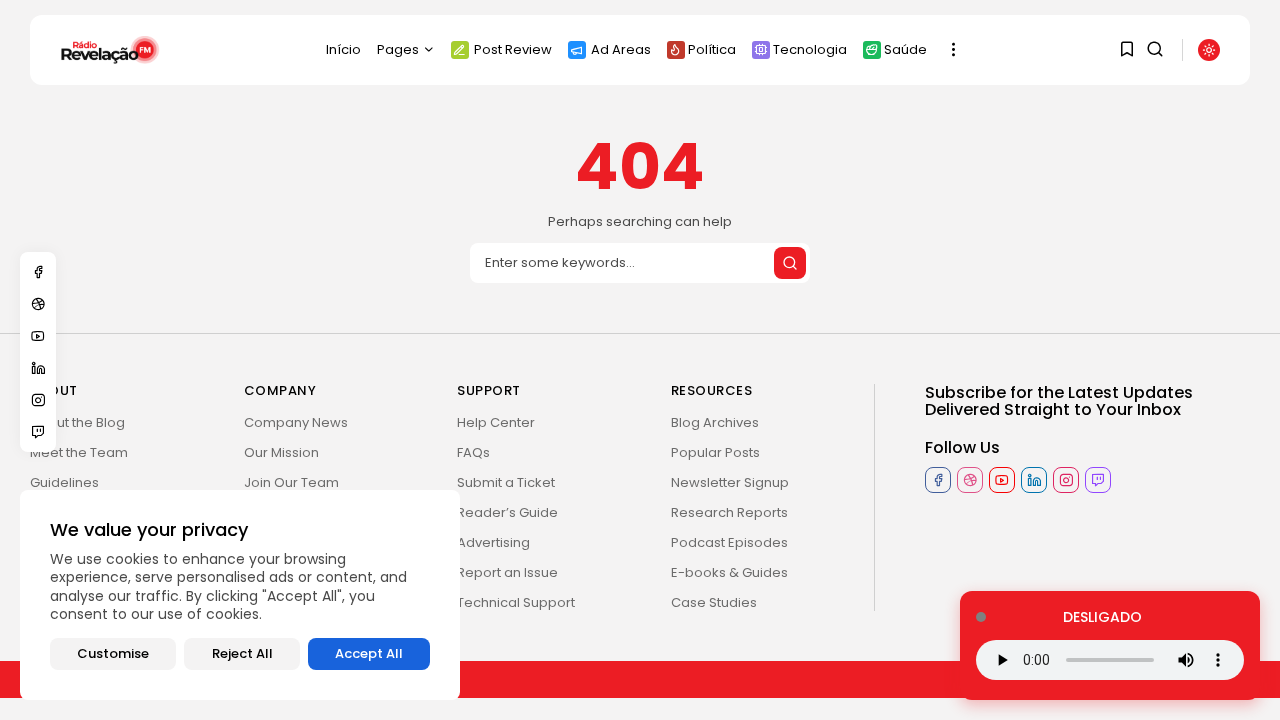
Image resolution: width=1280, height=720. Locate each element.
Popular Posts (715, 452)
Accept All (369, 653)
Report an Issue (507, 572)
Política (712, 49)
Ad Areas (621, 49)
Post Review (513, 49)
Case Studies (714, 602)
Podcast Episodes (729, 542)
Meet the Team (79, 452)
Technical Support (516, 602)
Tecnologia (810, 49)
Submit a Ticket (506, 482)
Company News (296, 422)
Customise (113, 653)
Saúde (905, 49)
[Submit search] (790, 263)
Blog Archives (715, 422)
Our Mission (281, 452)
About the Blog (77, 422)
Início (343, 49)
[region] (240, 595)
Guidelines (64, 482)
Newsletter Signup (730, 482)
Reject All (242, 653)
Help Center (496, 422)
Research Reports (729, 512)
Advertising (493, 542)
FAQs (473, 452)
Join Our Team (291, 482)
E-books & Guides (729, 572)
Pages (398, 49)
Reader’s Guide (507, 512)
